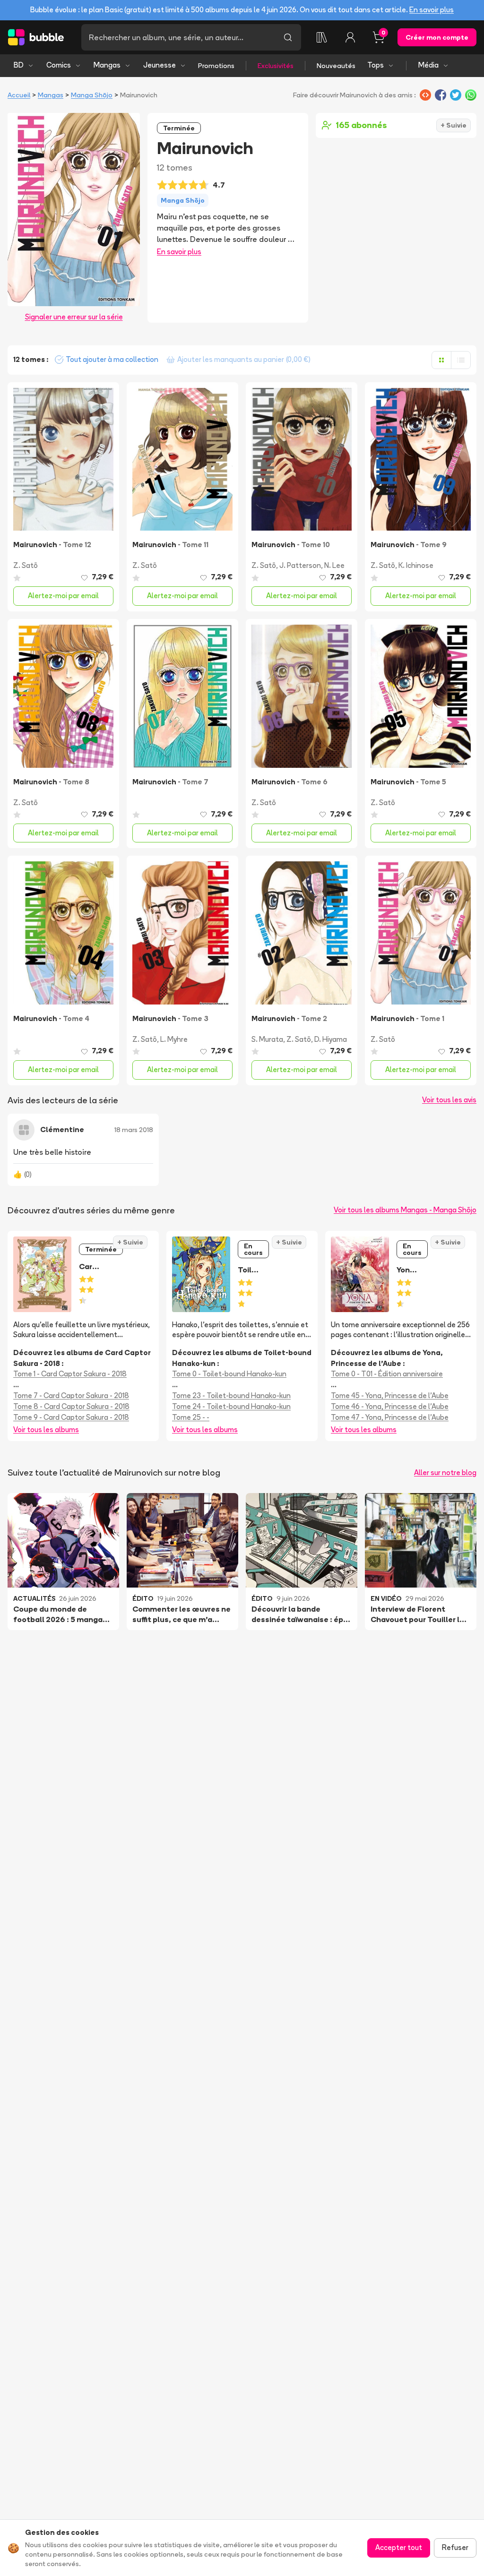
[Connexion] (350, 37)
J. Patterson (300, 565)
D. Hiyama (331, 1039)
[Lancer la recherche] (288, 37)
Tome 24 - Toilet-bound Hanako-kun (231, 1406)
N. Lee (334, 565)
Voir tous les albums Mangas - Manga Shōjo (405, 1210)
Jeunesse (160, 65)
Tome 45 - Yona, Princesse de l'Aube (390, 1395)
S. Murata (267, 1039)
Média (428, 65)
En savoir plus (432, 10)
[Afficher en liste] (461, 360)
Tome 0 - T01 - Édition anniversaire (387, 1374)
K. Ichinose (416, 565)
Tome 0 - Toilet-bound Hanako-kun (229, 1374)
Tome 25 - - (191, 1417)
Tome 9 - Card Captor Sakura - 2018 (71, 1417)
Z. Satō (26, 565)
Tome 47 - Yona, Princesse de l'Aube (390, 1417)
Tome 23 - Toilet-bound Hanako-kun (231, 1395)
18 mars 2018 (134, 1130)
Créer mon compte (437, 37)
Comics (59, 65)
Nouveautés (336, 66)
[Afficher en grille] (441, 360)
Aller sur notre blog (445, 1473)
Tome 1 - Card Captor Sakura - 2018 (70, 1374)
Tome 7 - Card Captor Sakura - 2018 (71, 1395)
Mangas (107, 65)
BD (19, 65)
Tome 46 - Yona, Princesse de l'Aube (390, 1406)
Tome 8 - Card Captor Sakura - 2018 (71, 1406)
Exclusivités (276, 66)
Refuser (455, 2547)
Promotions (216, 66)
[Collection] (322, 37)
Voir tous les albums (46, 1430)
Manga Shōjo (92, 95)
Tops (376, 65)
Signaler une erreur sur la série (74, 317)
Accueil (19, 95)
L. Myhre (174, 1039)
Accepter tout (399, 2547)
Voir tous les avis (449, 1100)
